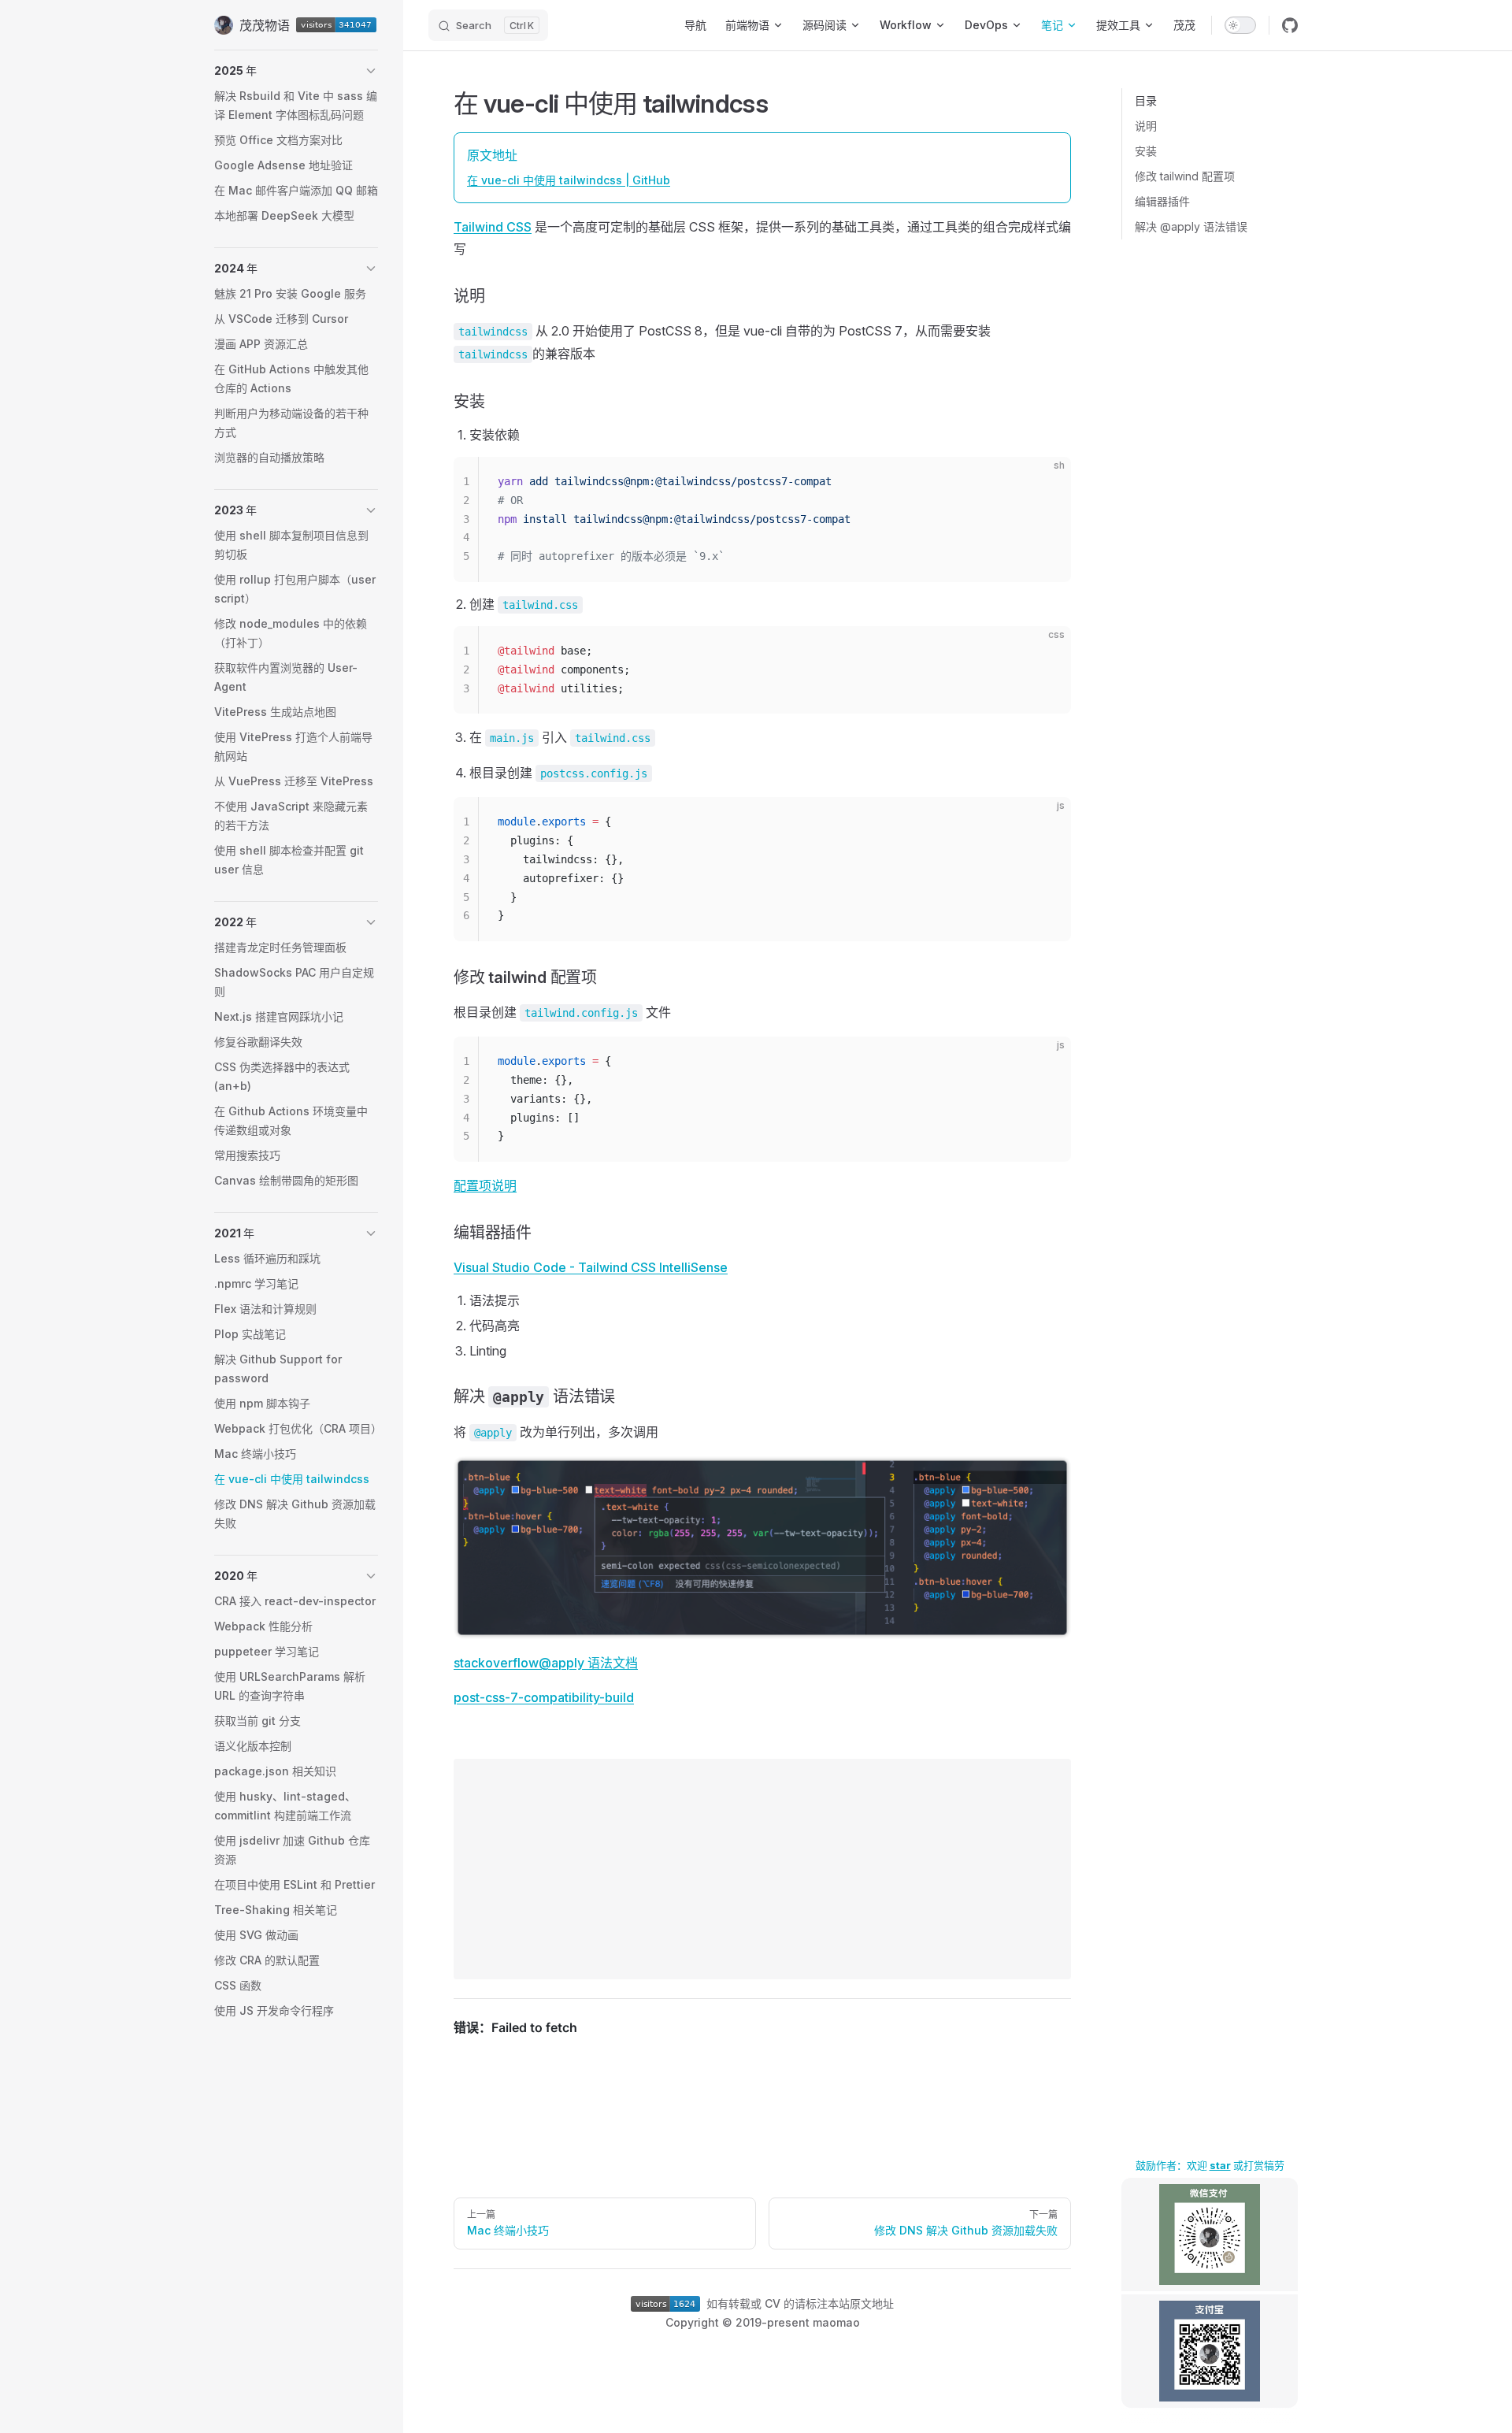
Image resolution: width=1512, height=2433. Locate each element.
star (1220, 2165)
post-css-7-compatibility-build (544, 1697)
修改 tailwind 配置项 (1185, 176)
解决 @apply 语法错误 (1191, 226)
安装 (1146, 151)
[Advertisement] (762, 1869)
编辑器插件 (1162, 201)
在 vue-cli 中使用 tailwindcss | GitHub (569, 180)
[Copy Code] (1046, 482)
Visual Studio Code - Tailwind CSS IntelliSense (591, 1267)
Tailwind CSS (493, 227)
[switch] (1240, 25)
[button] (296, 71)
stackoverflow (496, 1663)
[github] (1290, 25)
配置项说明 (485, 1185)
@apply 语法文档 (588, 1663)
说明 (1146, 126)
